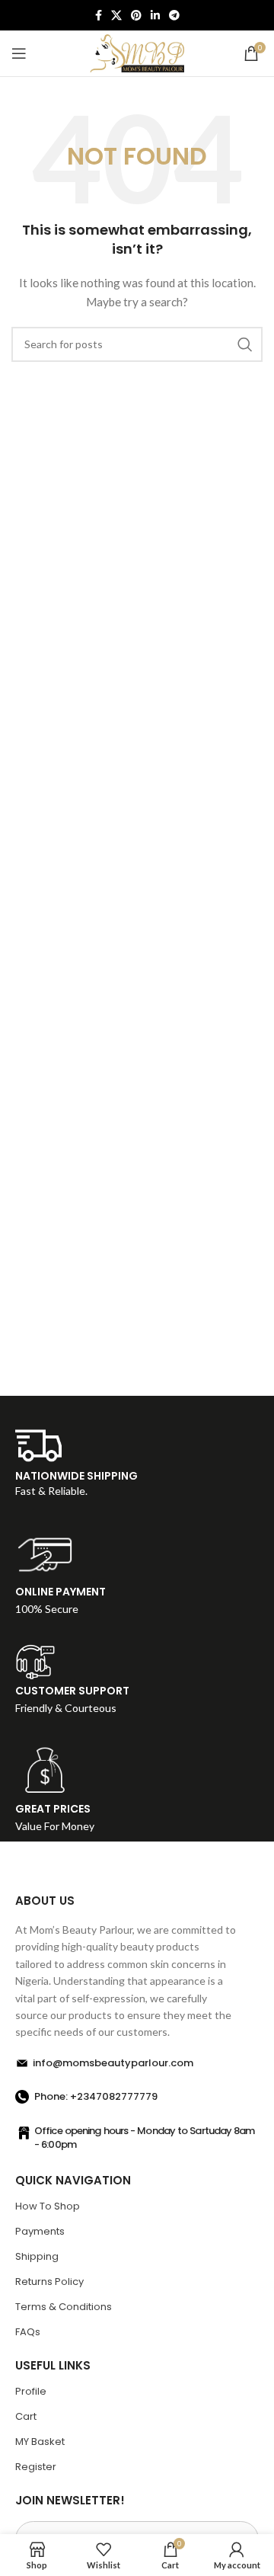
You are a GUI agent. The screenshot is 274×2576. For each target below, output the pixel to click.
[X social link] (116, 15)
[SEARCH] (245, 344)
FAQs (28, 2332)
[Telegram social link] (174, 15)
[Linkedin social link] (155, 15)
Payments (40, 2231)
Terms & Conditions (64, 2307)
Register (36, 2467)
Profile (31, 2391)
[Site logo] (137, 52)
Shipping (37, 2256)
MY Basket (40, 2442)
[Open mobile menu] (19, 53)
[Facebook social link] (99, 15)
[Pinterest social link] (136, 15)
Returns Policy (49, 2282)
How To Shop (48, 2206)
